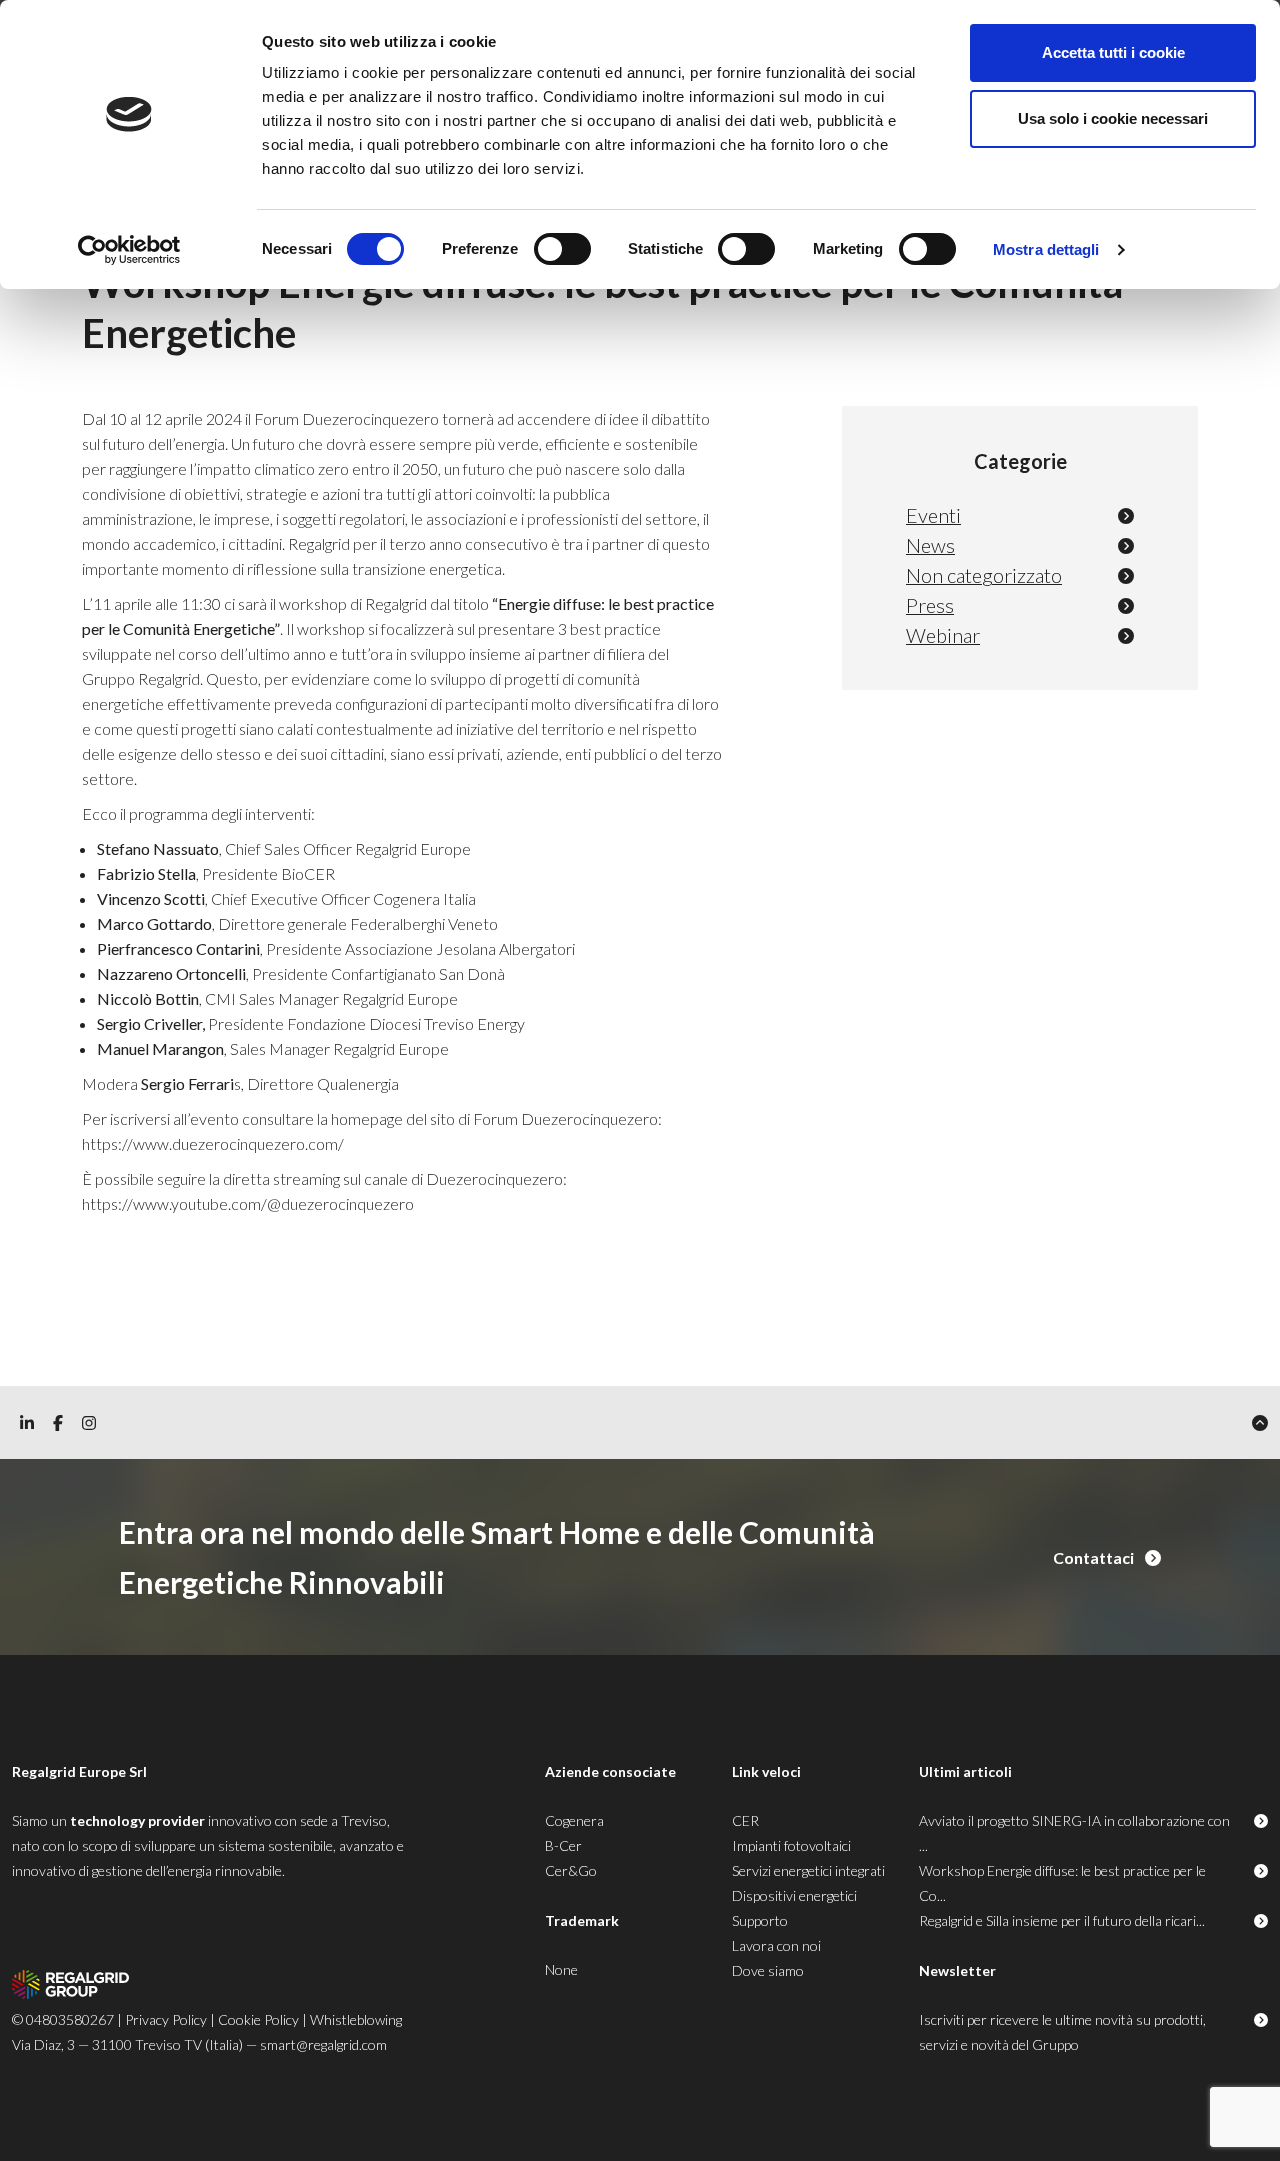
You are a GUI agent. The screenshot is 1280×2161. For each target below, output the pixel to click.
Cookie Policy (258, 2019)
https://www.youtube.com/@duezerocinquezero (248, 1203)
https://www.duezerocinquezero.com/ (213, 1143)
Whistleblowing (356, 2019)
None (561, 1969)
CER (745, 1820)
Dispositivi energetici (794, 1895)
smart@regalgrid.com (323, 2044)
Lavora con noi (776, 1945)
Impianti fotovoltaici (791, 1845)
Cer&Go (571, 1870)
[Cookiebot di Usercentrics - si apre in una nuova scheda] (129, 250)
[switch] (562, 249)
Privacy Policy (166, 2019)
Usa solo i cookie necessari (1113, 118)
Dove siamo (768, 1970)
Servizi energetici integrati (808, 1870)
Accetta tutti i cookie (1113, 52)
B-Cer (563, 1845)
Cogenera (574, 1820)
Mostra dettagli (1046, 249)
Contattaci (1095, 1557)
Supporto (760, 1920)
